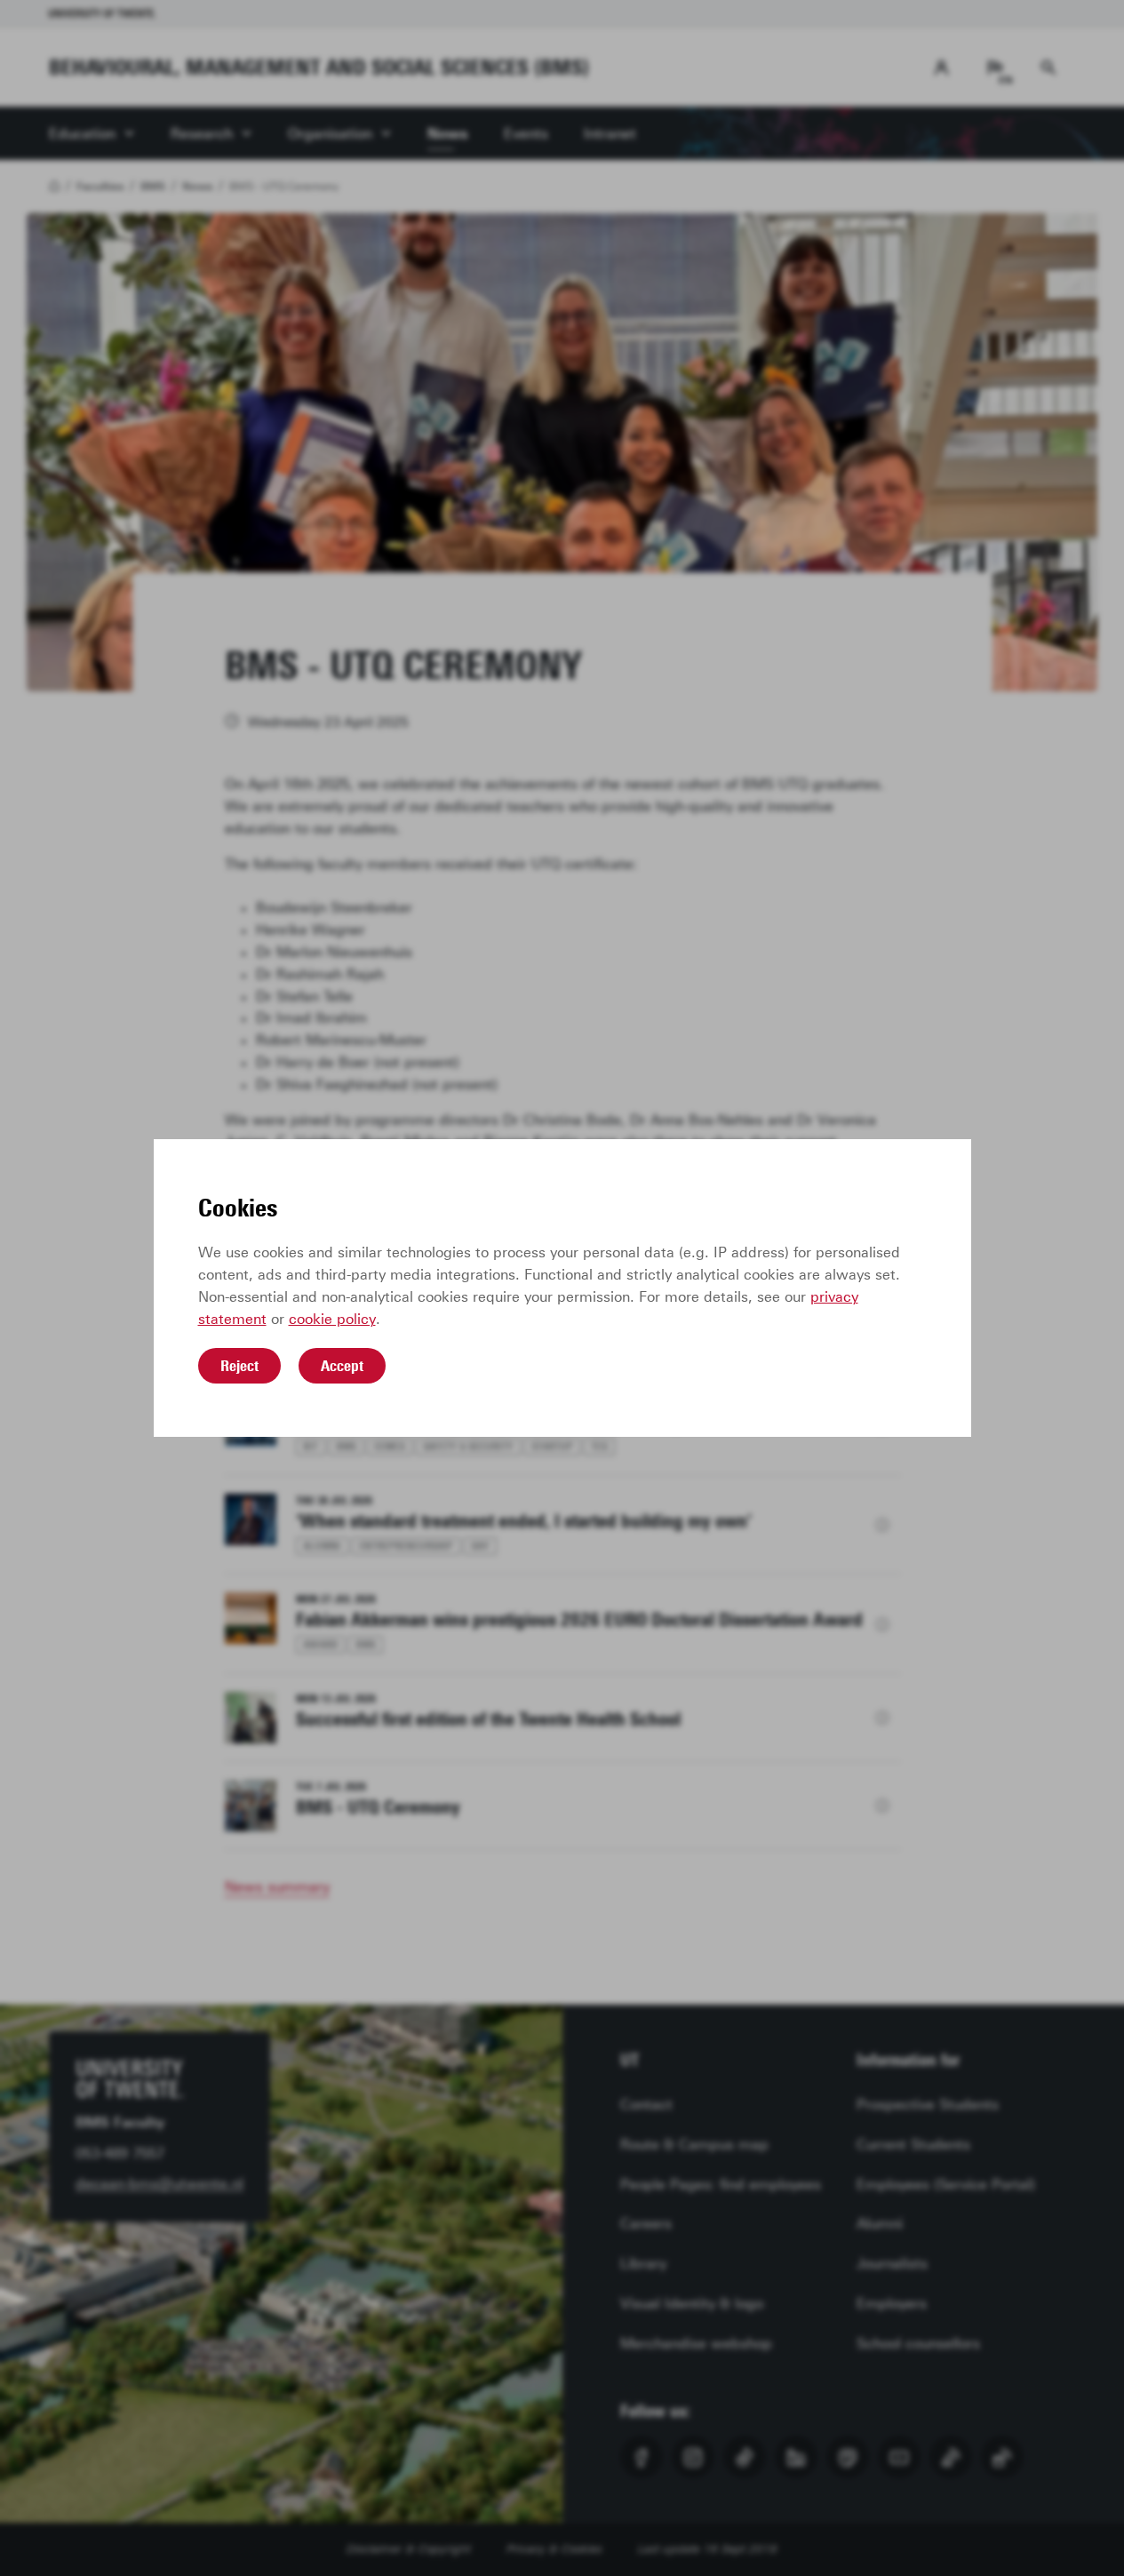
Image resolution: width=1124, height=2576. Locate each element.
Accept (342, 1366)
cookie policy (332, 1319)
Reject (239, 1366)
